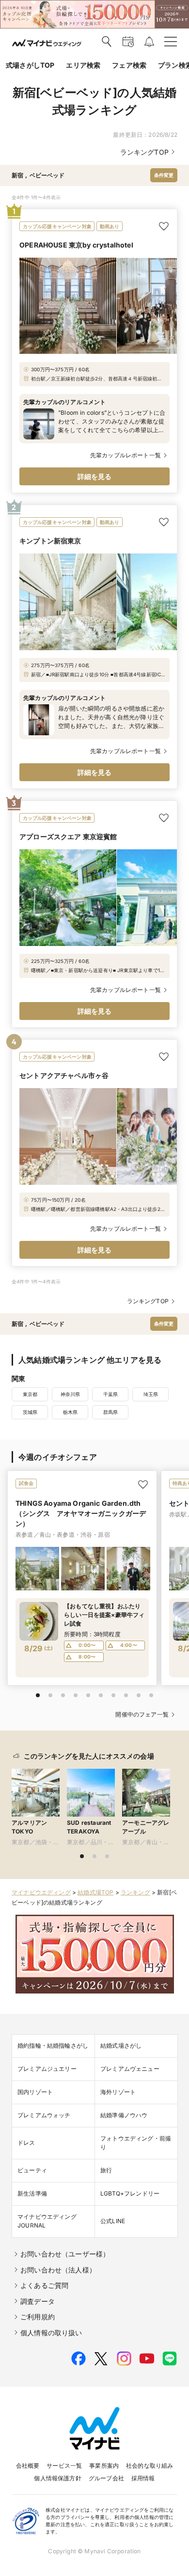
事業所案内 (104, 2466)
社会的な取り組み (150, 2466)
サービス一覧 (64, 2466)
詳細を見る (95, 476)
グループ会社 (106, 2478)
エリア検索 (83, 65)
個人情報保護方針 (57, 2478)
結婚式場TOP (95, 1892)
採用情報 (143, 2478)
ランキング (135, 1892)
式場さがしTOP (30, 65)
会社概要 (28, 2466)
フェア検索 (129, 65)
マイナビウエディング (41, 1892)
